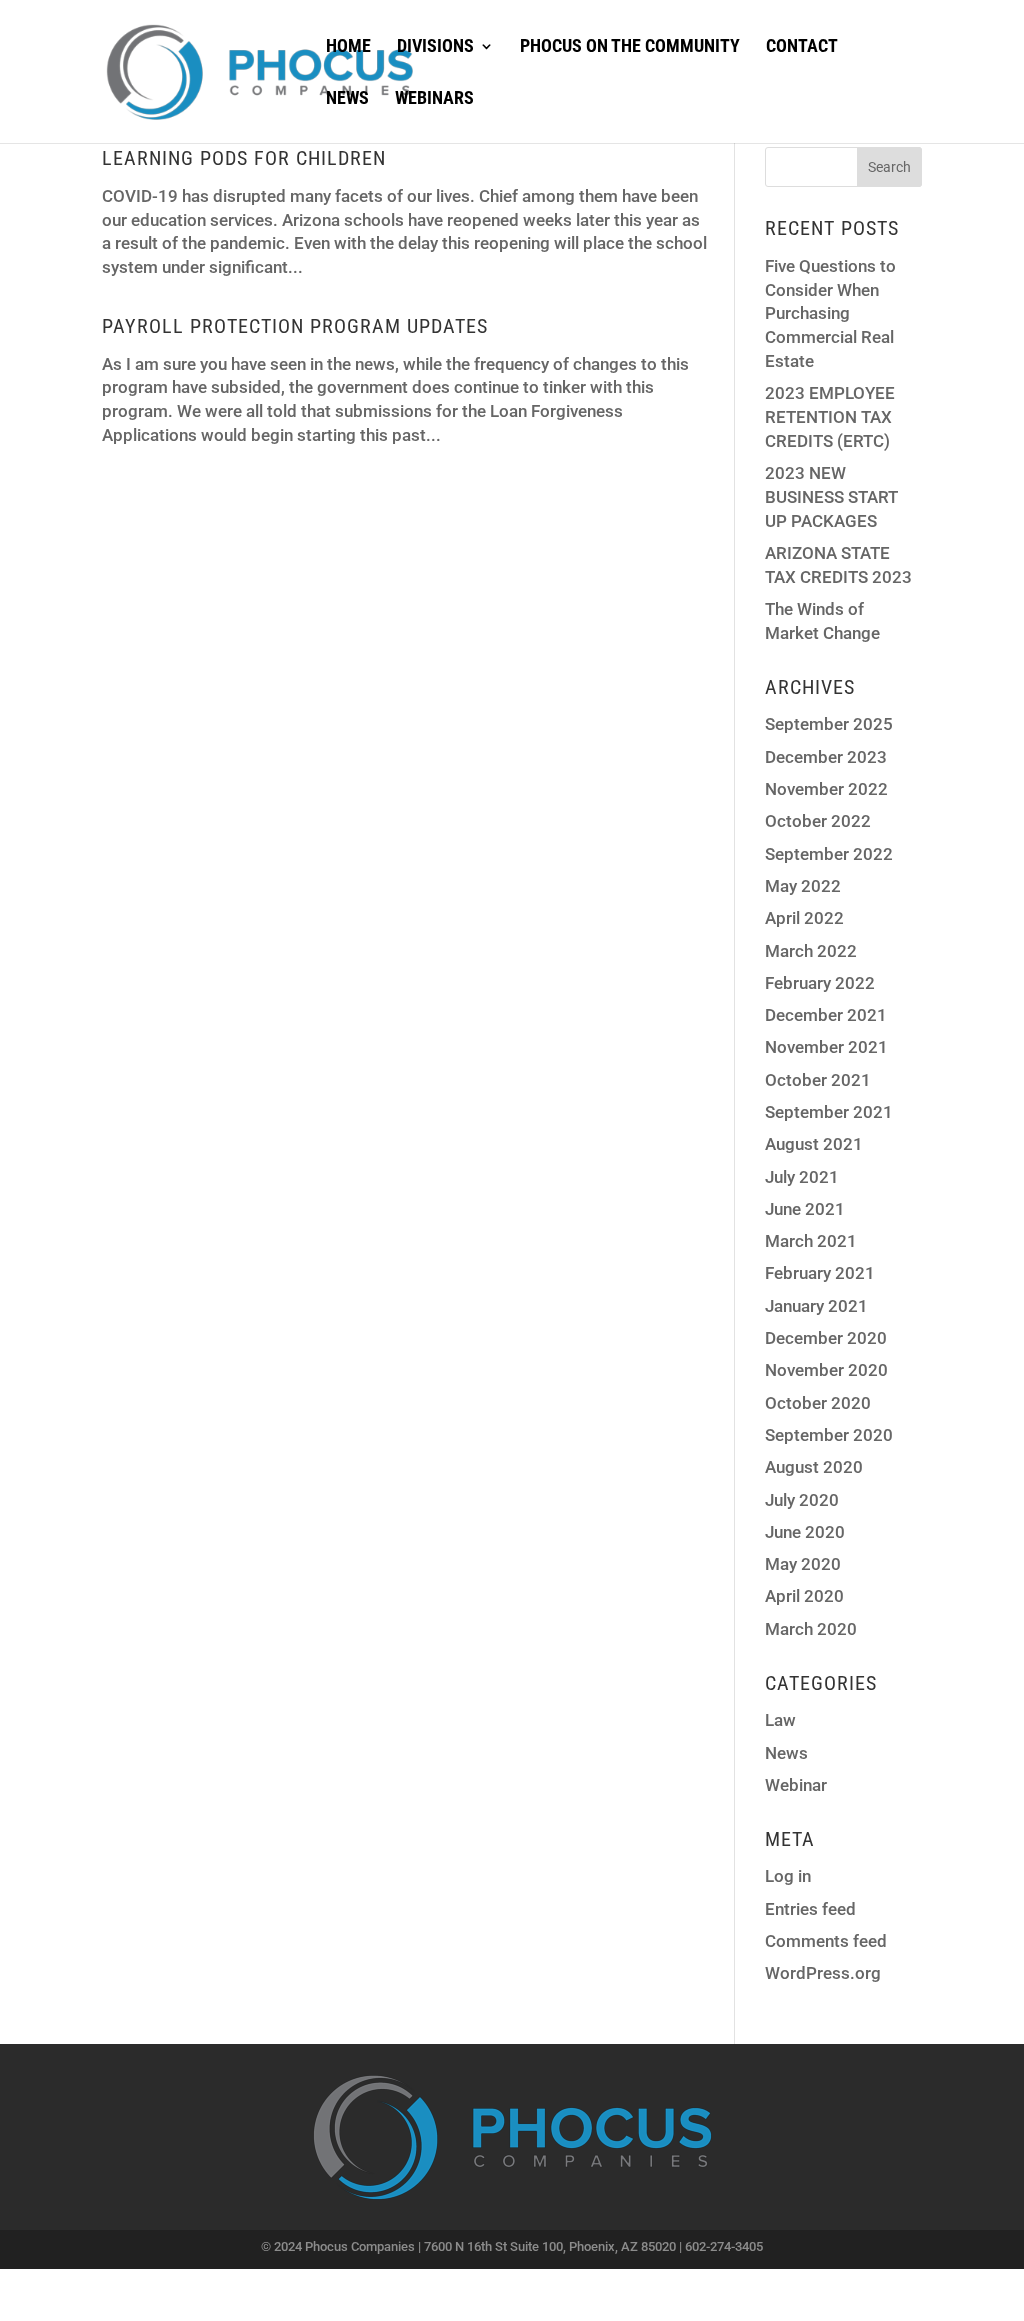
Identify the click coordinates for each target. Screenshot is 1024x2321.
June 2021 (805, 1209)
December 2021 (826, 1015)
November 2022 (826, 789)
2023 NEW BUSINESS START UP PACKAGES (831, 497)
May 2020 (803, 1564)
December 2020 (826, 1338)
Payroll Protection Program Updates (295, 326)
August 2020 (814, 1467)
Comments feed (826, 1941)
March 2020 (811, 1629)
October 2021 (818, 1080)
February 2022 (820, 983)
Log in (788, 1876)
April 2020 (804, 1596)
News (347, 99)
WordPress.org (823, 1973)
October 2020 (818, 1403)
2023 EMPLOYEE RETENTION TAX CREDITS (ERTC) (830, 417)
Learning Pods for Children (244, 158)
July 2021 (802, 1177)
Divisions (435, 47)
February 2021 (820, 1273)
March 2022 (811, 951)
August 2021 (814, 1144)
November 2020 (826, 1370)
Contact (802, 47)
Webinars (434, 99)
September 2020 (829, 1435)
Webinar (796, 1785)
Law (780, 1720)
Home (348, 47)
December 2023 (826, 757)
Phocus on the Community (630, 47)
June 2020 (805, 1532)
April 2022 (804, 918)
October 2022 (818, 821)
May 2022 (803, 886)
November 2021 (826, 1047)
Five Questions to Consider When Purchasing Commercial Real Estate (830, 313)
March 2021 (811, 1241)
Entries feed (810, 1909)
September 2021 (829, 1112)
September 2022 (829, 854)
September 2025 (829, 724)
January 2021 (816, 1306)
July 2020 (802, 1500)
